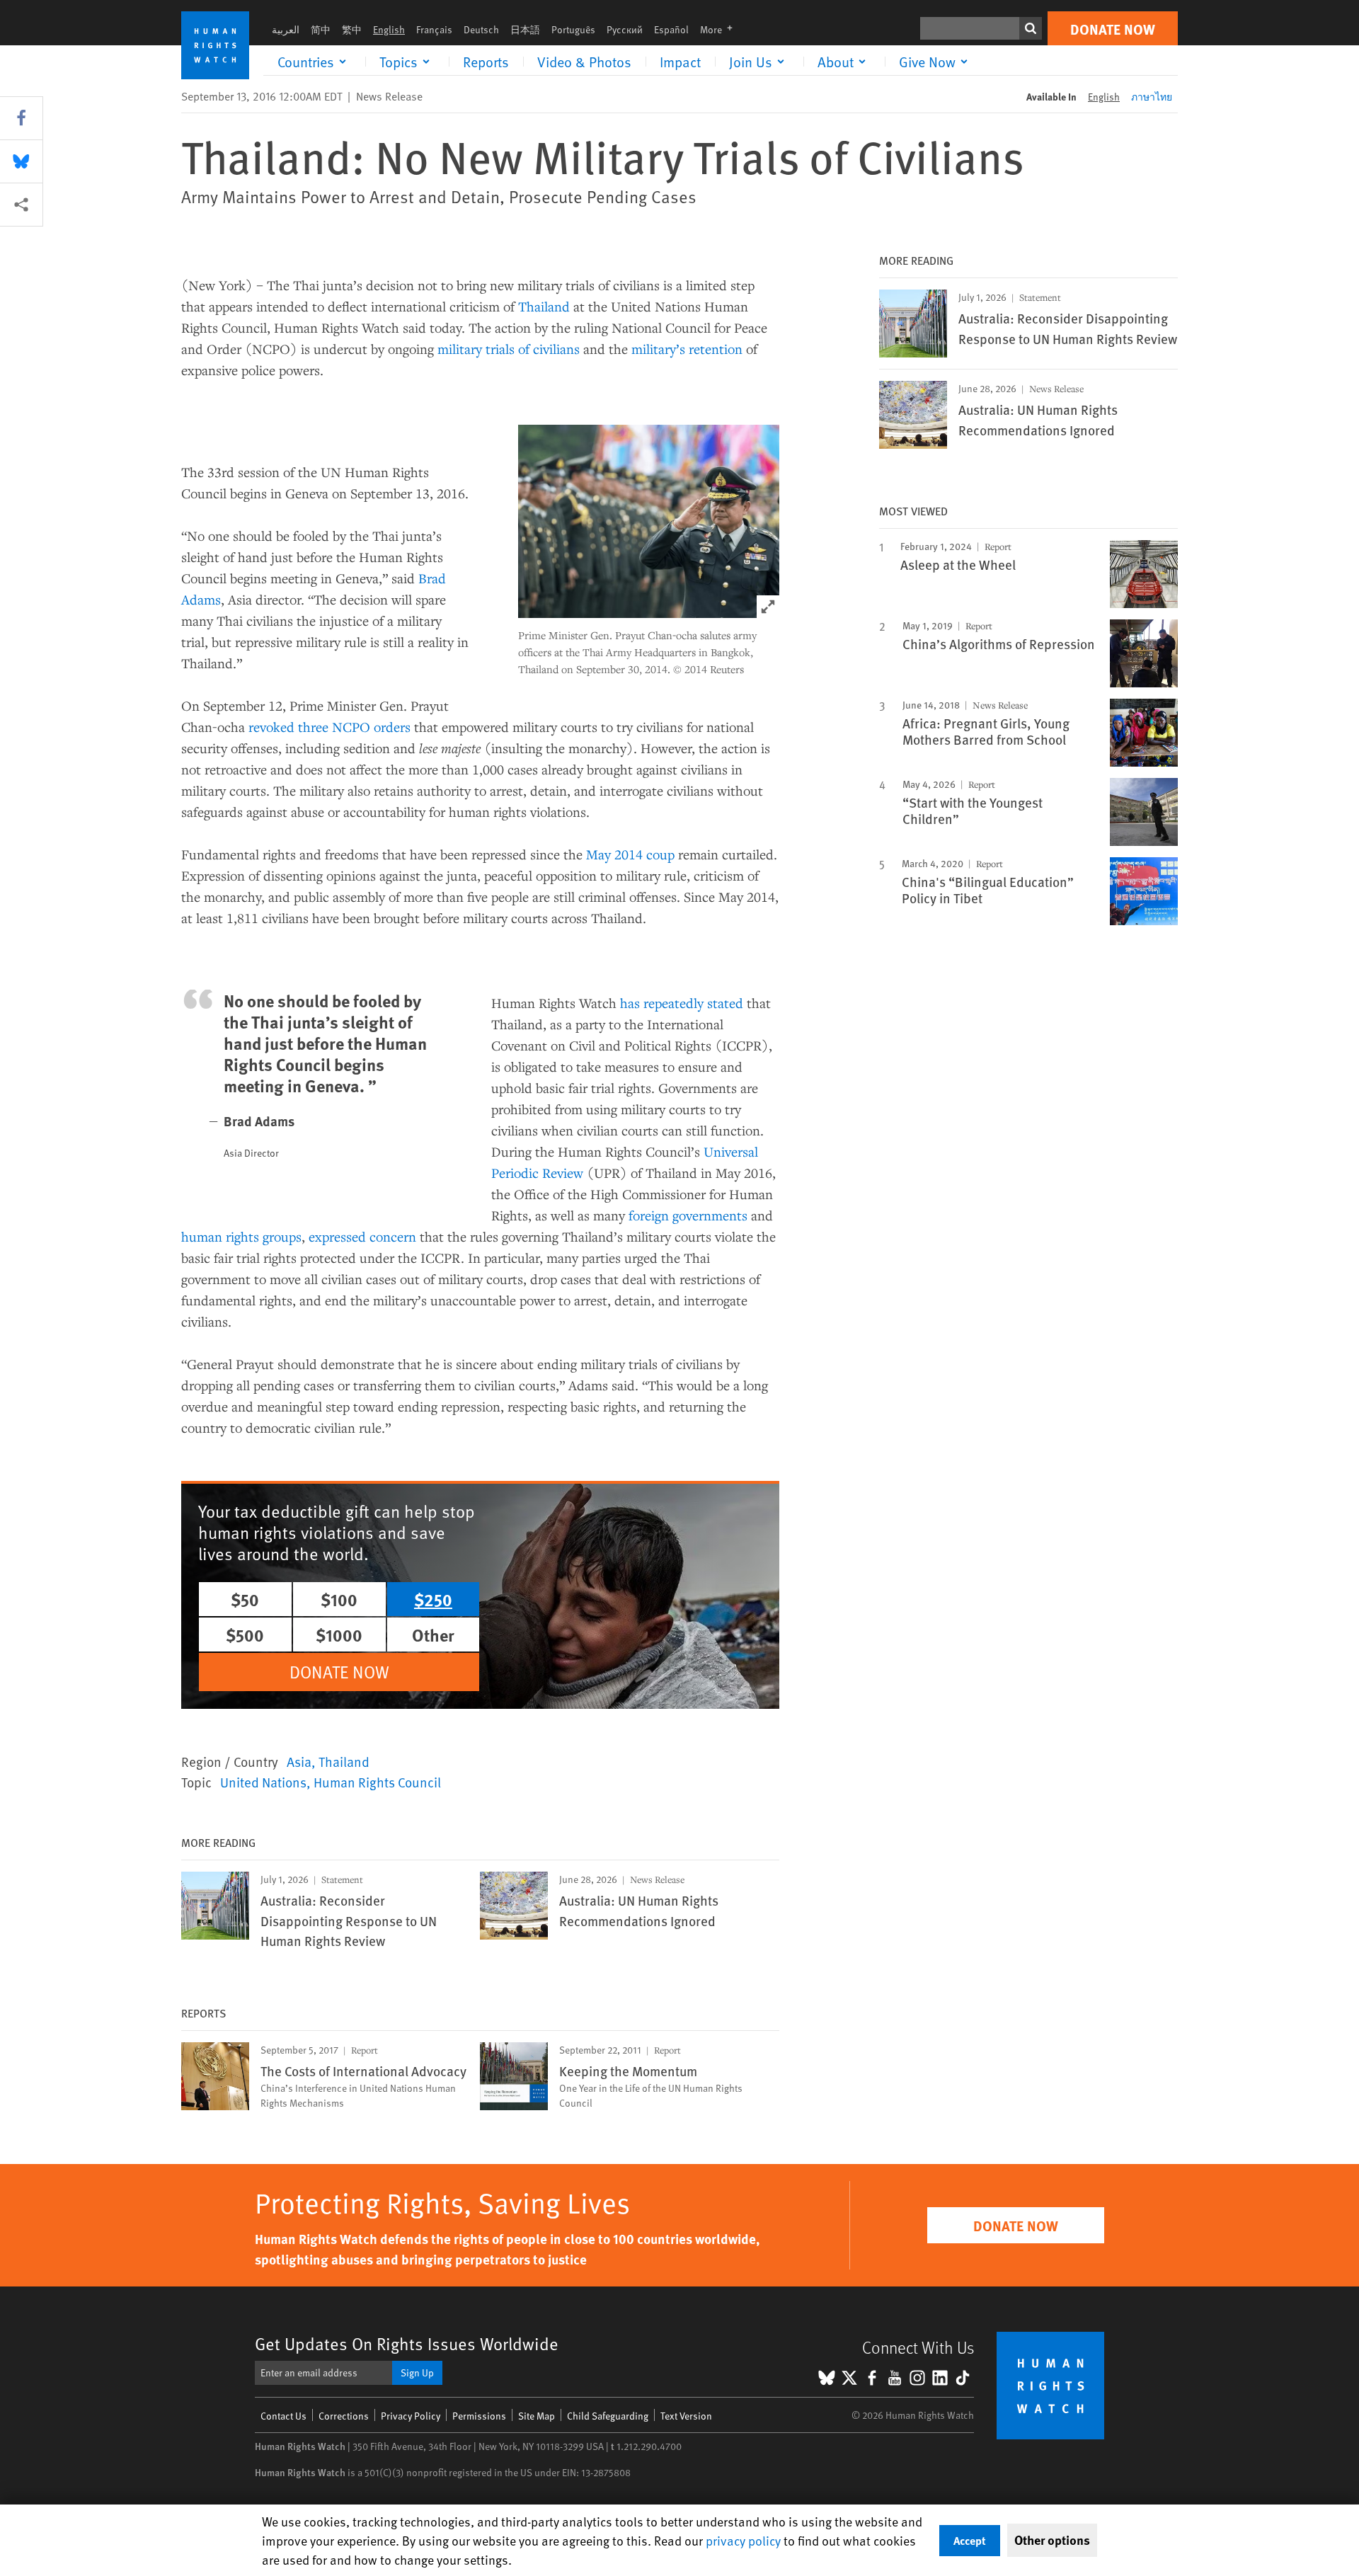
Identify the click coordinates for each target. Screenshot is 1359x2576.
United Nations (263, 1782)
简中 (321, 29)
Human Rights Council (377, 1782)
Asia (299, 1761)
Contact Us (283, 2416)
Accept (970, 2540)
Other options (1052, 2540)
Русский (625, 29)
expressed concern (362, 1236)
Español (671, 29)
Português (573, 29)
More (721, 29)
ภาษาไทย (1152, 97)
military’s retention (687, 349)
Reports (486, 62)
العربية (286, 29)
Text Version (686, 2416)
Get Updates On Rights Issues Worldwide (407, 2343)
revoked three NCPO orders (329, 727)
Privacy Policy (411, 2416)
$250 (433, 1599)
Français (434, 29)
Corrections (344, 2416)
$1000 (339, 1635)
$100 (339, 1599)
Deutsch (481, 29)
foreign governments (688, 1215)
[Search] (1031, 28)
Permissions (479, 2416)
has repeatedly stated (682, 1003)
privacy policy (743, 2540)
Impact (680, 62)
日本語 (525, 29)
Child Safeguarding (608, 2416)
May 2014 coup (630, 854)
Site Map (537, 2416)
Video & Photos (584, 62)
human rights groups (241, 1236)
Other (433, 1635)
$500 (245, 1635)
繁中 (352, 29)
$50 (245, 1599)
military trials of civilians (509, 349)
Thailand (544, 306)
